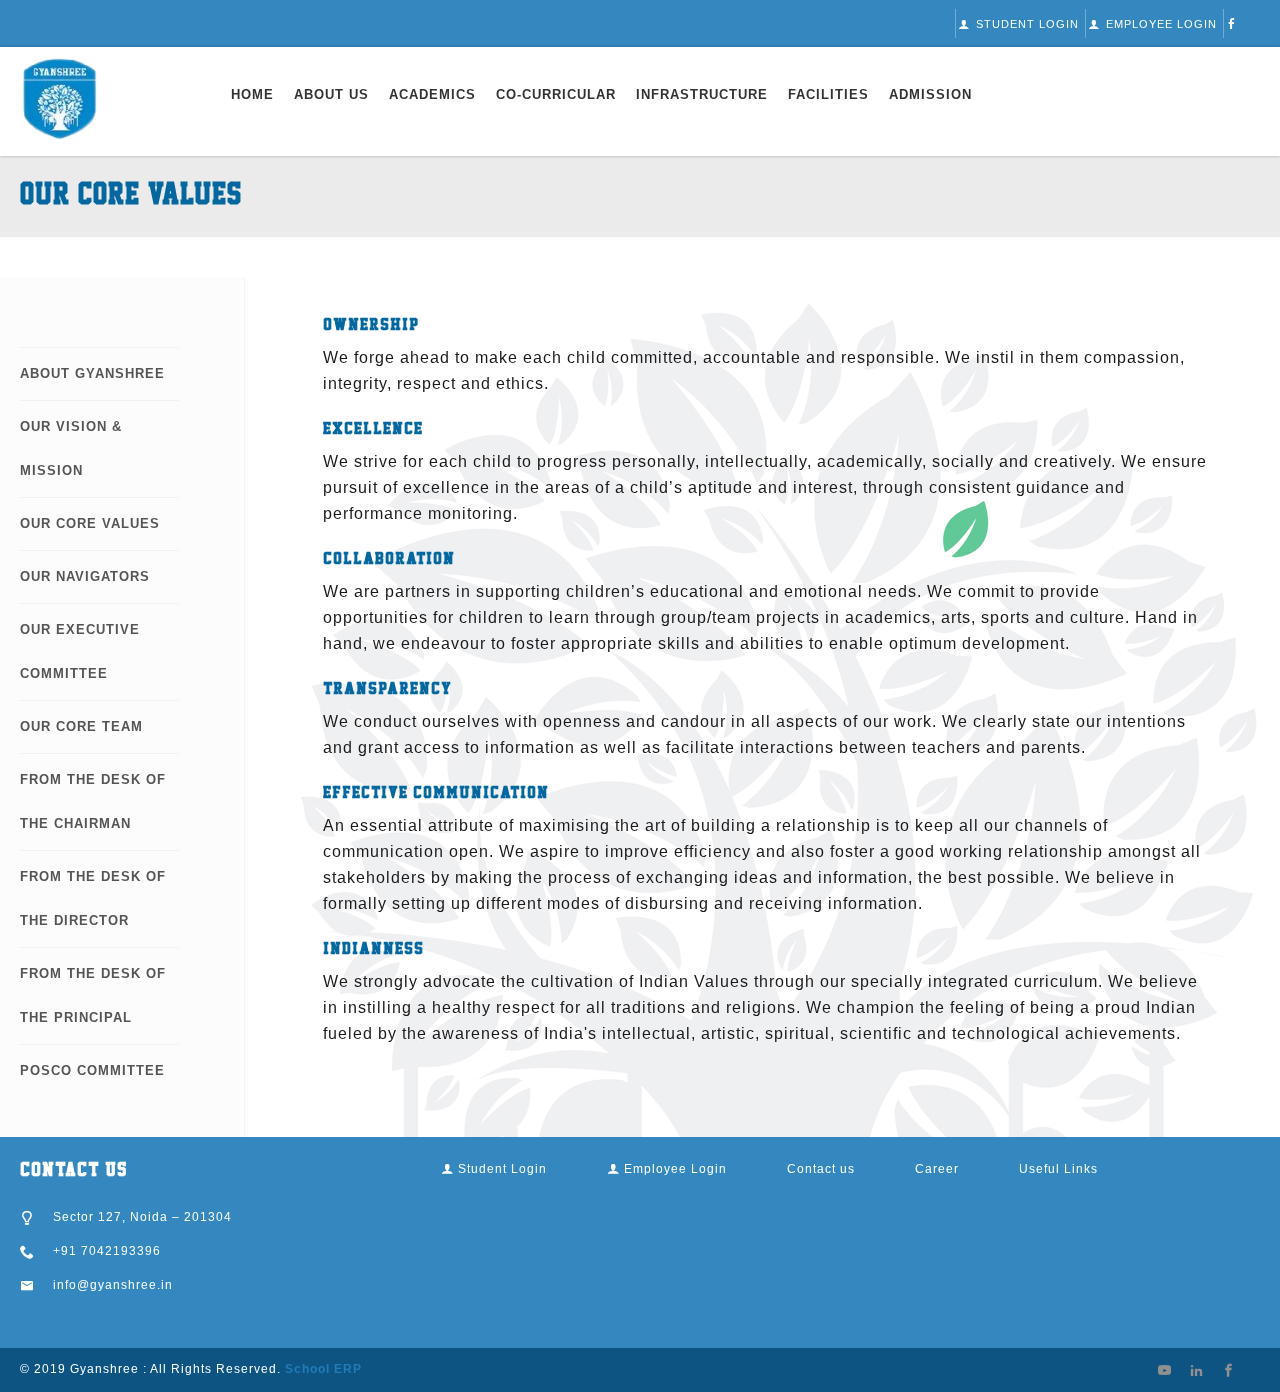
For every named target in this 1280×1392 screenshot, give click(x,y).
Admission (930, 94)
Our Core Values (90, 523)
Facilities (828, 94)
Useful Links (1058, 1169)
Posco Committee (92, 1070)
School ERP (321, 1369)
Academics (432, 94)
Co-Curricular (556, 94)
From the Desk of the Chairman (93, 801)
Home (252, 94)
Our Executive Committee (80, 651)
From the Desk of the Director (93, 898)
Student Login (1025, 24)
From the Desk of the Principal (93, 995)
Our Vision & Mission (71, 448)
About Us (331, 94)
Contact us (821, 1169)
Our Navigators (85, 576)
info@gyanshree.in (113, 1285)
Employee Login (1159, 24)
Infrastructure (702, 94)
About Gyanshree (92, 373)
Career (937, 1169)
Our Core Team (81, 726)
